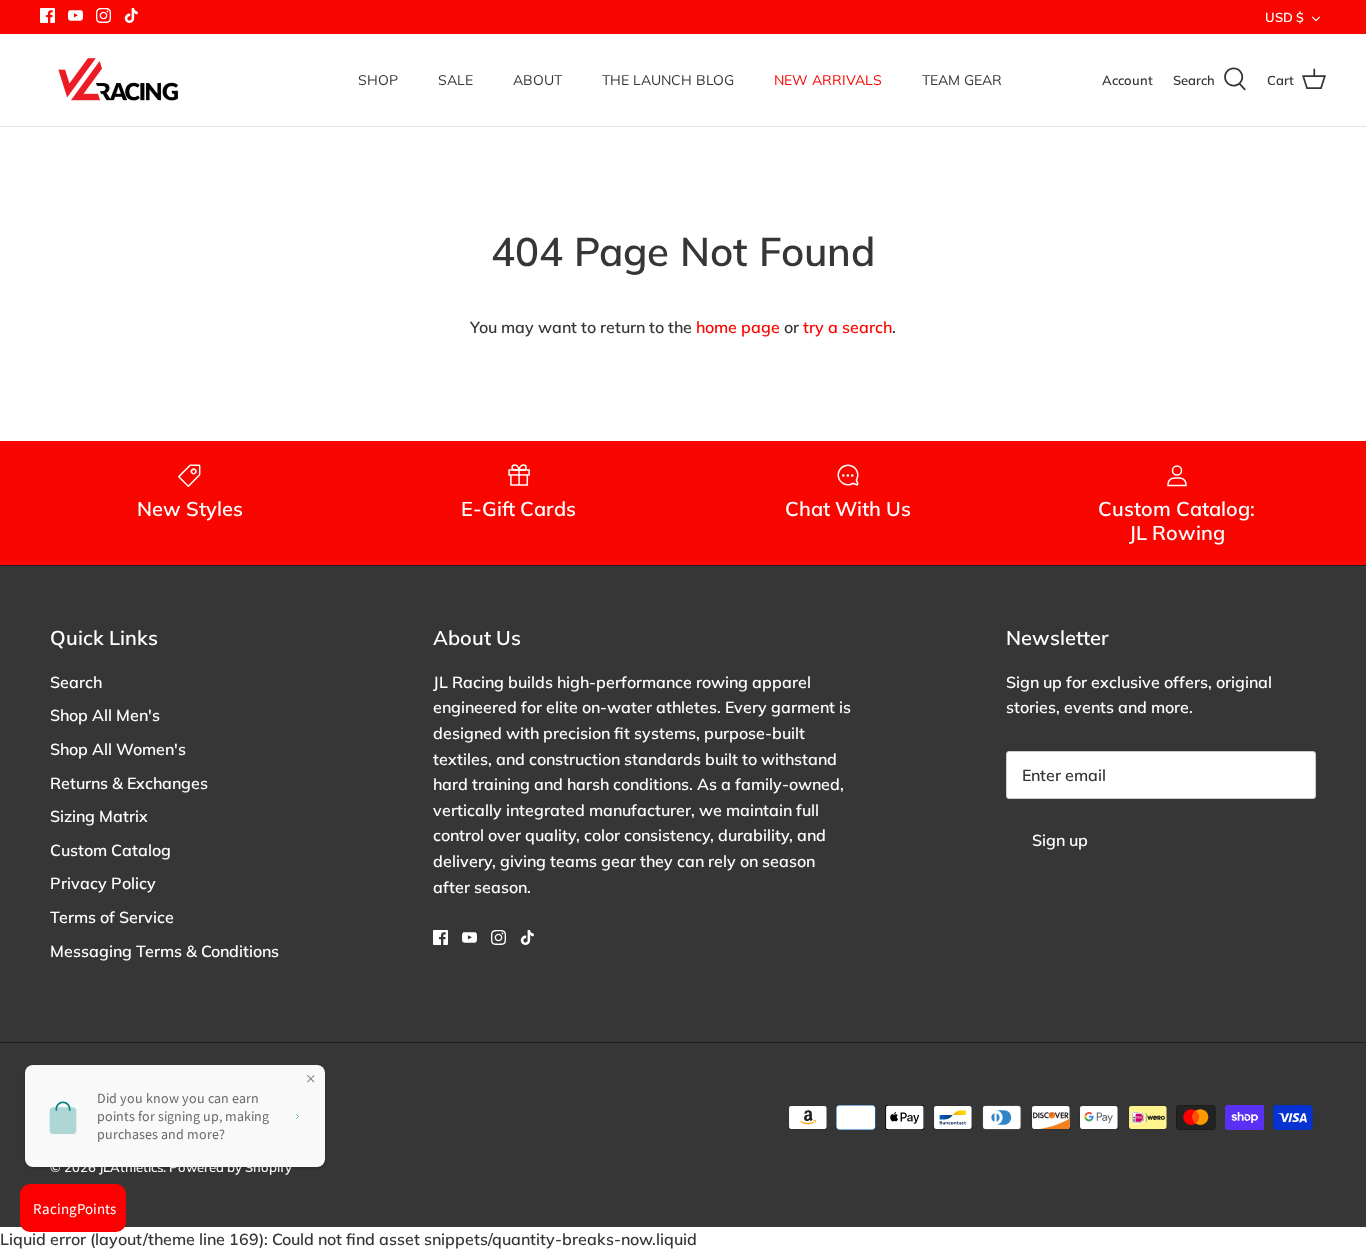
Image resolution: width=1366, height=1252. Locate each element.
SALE (455, 80)
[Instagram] (103, 15)
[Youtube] (75, 15)
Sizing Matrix (99, 816)
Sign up (1060, 840)
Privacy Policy (103, 883)
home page (738, 327)
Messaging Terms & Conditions (164, 951)
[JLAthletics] (117, 80)
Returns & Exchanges (129, 783)
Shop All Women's (118, 749)
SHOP (378, 80)
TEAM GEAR (962, 80)
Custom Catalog (110, 850)
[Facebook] (47, 15)
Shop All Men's (105, 715)
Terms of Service (112, 917)
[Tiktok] (131, 15)
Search (76, 682)
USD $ (1284, 17)
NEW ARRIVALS (828, 80)
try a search (847, 327)
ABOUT (537, 80)
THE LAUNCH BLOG (668, 80)
